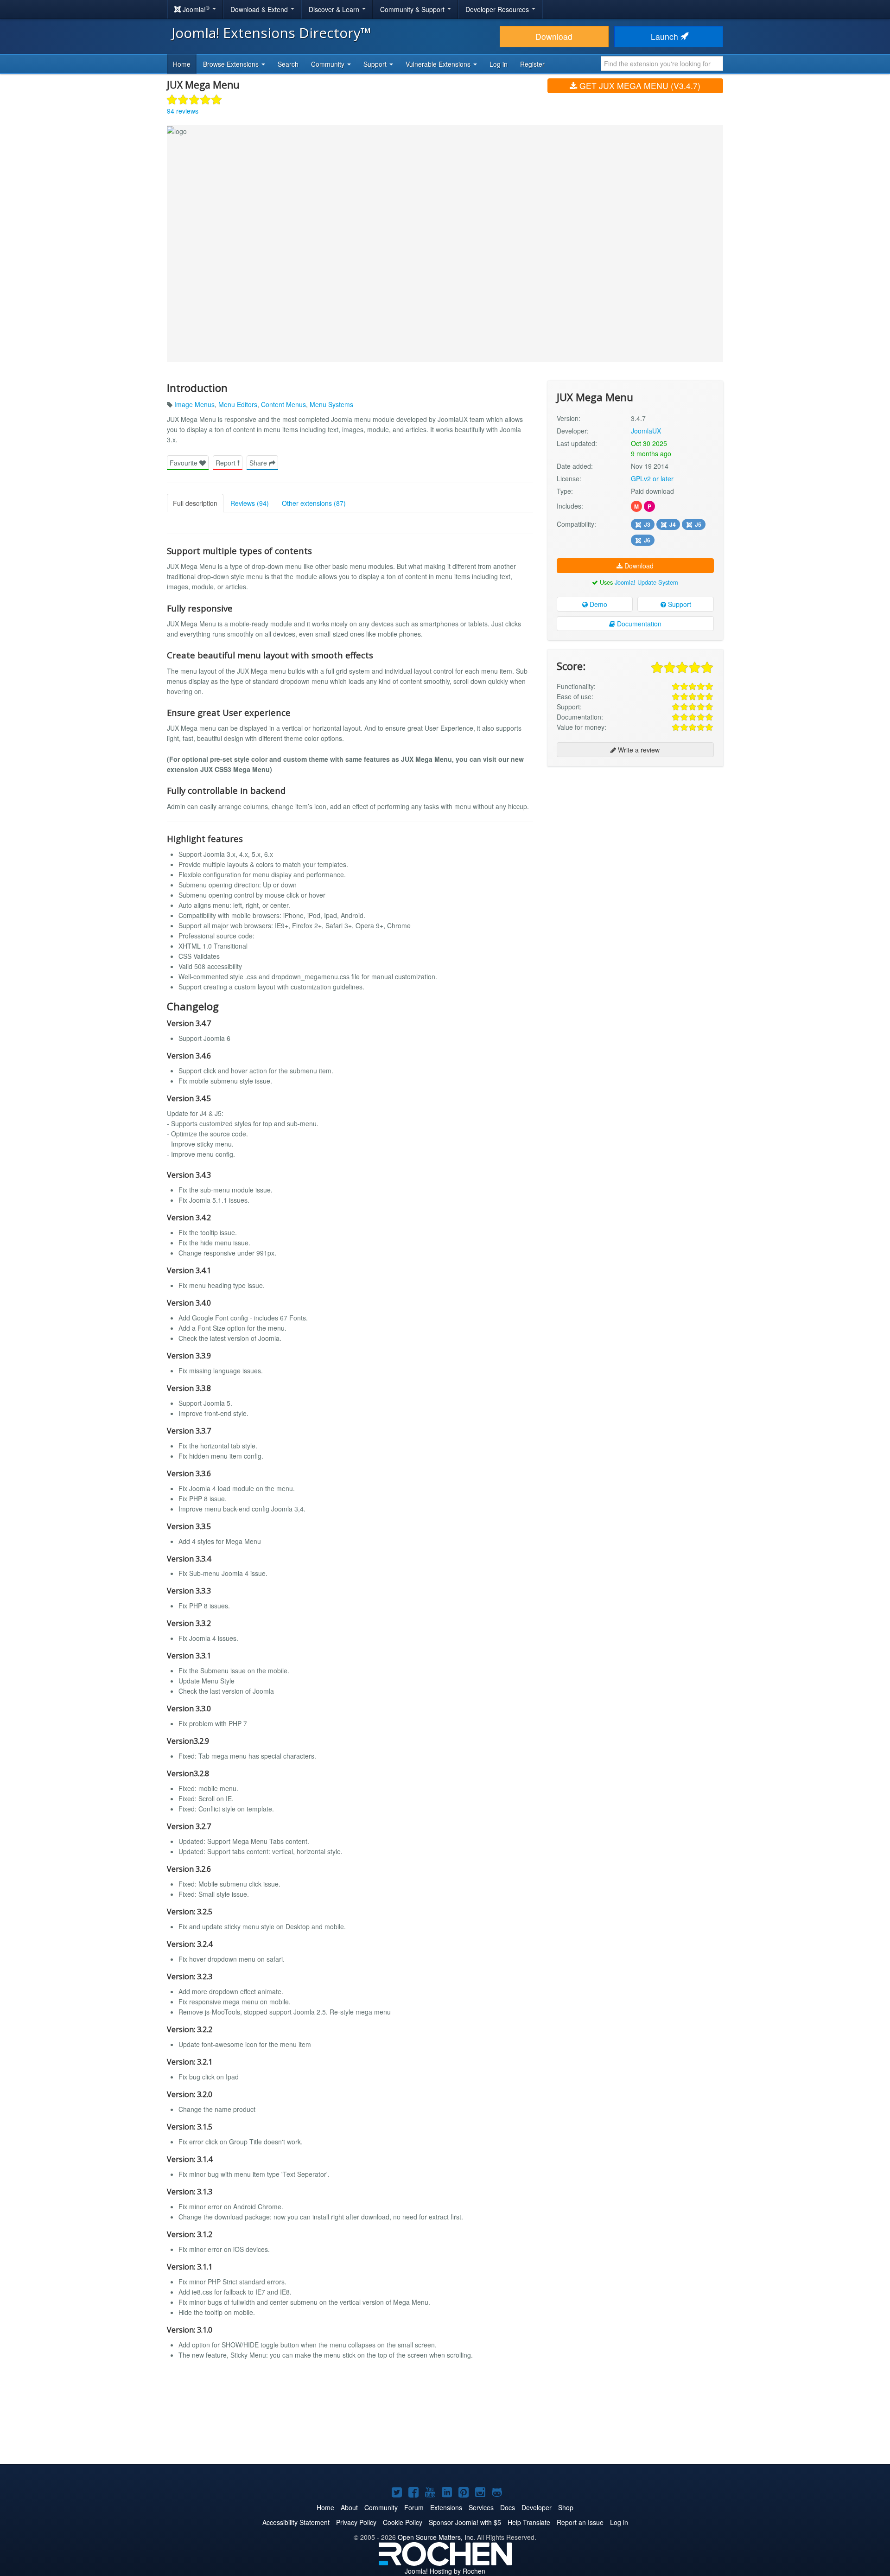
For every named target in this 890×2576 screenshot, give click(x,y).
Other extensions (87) (314, 503)
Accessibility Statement (296, 2522)
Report (226, 463)
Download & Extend (260, 9)
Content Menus (283, 404)
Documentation (638, 624)
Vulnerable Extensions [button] (439, 64)
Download (554, 36)
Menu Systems (331, 404)
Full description (195, 503)
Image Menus (194, 404)
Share (259, 463)
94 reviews (183, 111)
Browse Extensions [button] (232, 64)
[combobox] (662, 64)
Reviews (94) (250, 503)
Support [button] (376, 64)
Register (532, 64)
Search (288, 64)
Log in (499, 64)
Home (182, 64)
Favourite (184, 463)
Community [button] (329, 64)
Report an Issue (580, 2522)
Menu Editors (238, 404)
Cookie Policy (403, 2522)
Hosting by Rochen (445, 2571)
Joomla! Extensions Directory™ (271, 33)
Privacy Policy (356, 2522)
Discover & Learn (335, 9)
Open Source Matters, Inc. (436, 2537)
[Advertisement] (635, 834)
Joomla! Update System (646, 582)
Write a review (638, 750)
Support (679, 604)
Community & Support (413, 9)
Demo (598, 604)
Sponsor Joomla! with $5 (465, 2522)
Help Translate (529, 2522)
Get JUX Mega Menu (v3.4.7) (639, 86)
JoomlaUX (646, 431)
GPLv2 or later (652, 478)
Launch (666, 36)
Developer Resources (498, 9)
